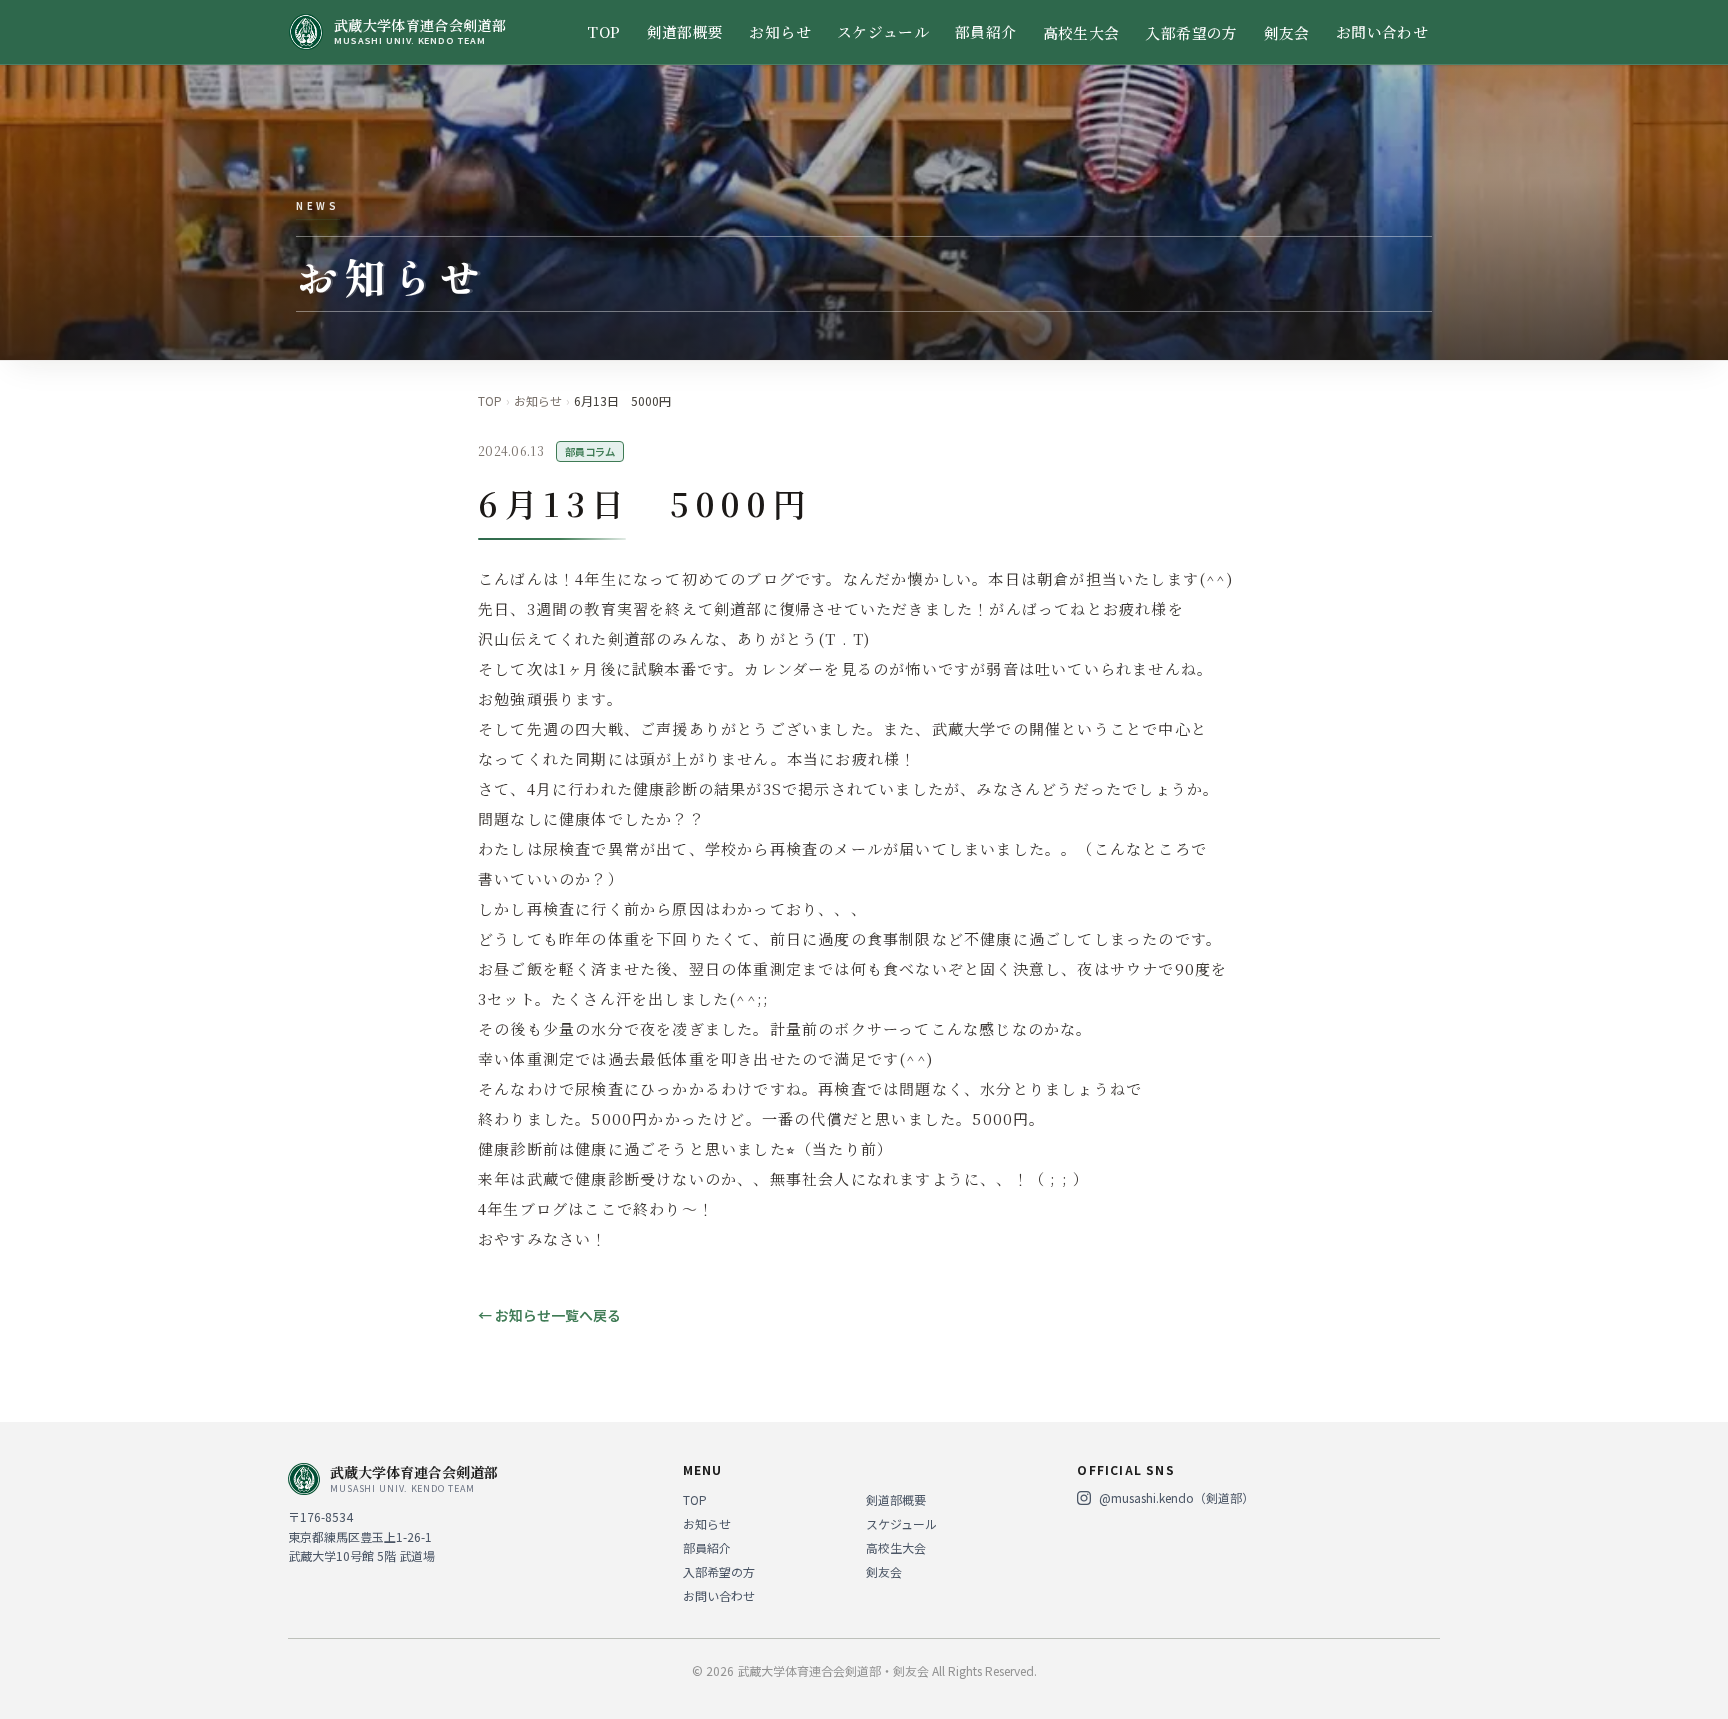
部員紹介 (985, 31)
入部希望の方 (1191, 32)
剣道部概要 (685, 31)
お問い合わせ (1382, 31)
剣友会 (1287, 32)
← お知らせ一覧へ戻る (549, 1315)
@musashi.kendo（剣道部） (1176, 1498)
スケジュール (883, 31)
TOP (603, 31)
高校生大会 (1081, 32)
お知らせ (779, 31)
